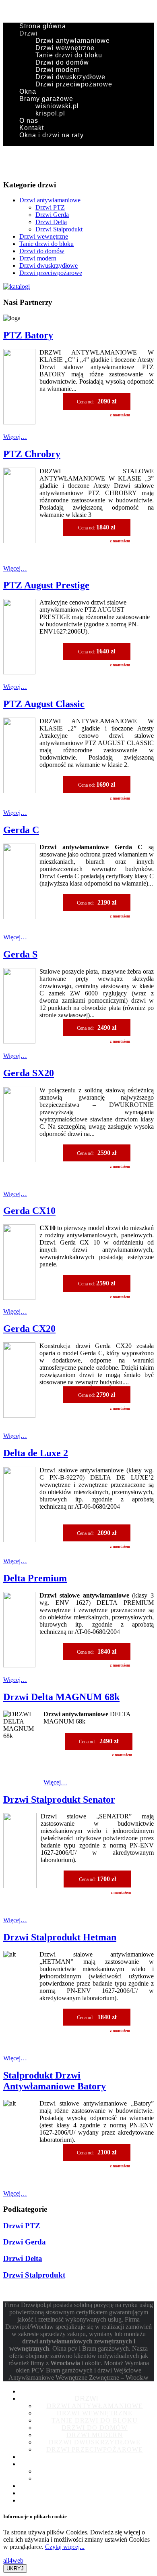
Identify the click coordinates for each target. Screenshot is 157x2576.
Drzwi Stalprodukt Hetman (60, 1937)
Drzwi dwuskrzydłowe (70, 77)
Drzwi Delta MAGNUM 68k (61, 1697)
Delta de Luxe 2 (36, 1453)
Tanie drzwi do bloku (69, 55)
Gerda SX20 (29, 1073)
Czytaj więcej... (65, 2547)
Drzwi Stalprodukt (59, 229)
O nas (29, 121)
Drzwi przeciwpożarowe (74, 84)
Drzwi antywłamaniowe (73, 41)
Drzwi (29, 33)
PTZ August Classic (44, 704)
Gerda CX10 (29, 1211)
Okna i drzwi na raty (52, 135)
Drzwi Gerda (52, 215)
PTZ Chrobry (32, 454)
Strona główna (43, 26)
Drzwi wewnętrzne (65, 48)
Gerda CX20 (29, 1329)
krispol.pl (50, 113)
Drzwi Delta (51, 222)
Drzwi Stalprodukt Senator (59, 1799)
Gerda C (21, 830)
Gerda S (20, 954)
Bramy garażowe (46, 99)
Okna (28, 91)
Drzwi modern (58, 70)
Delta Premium (35, 1578)
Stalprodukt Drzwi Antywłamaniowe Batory (55, 2081)
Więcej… (15, 437)
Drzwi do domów (62, 62)
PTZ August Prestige (46, 585)
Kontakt (32, 128)
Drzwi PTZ (50, 207)
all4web (13, 2560)
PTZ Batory (28, 335)
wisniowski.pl (57, 106)
